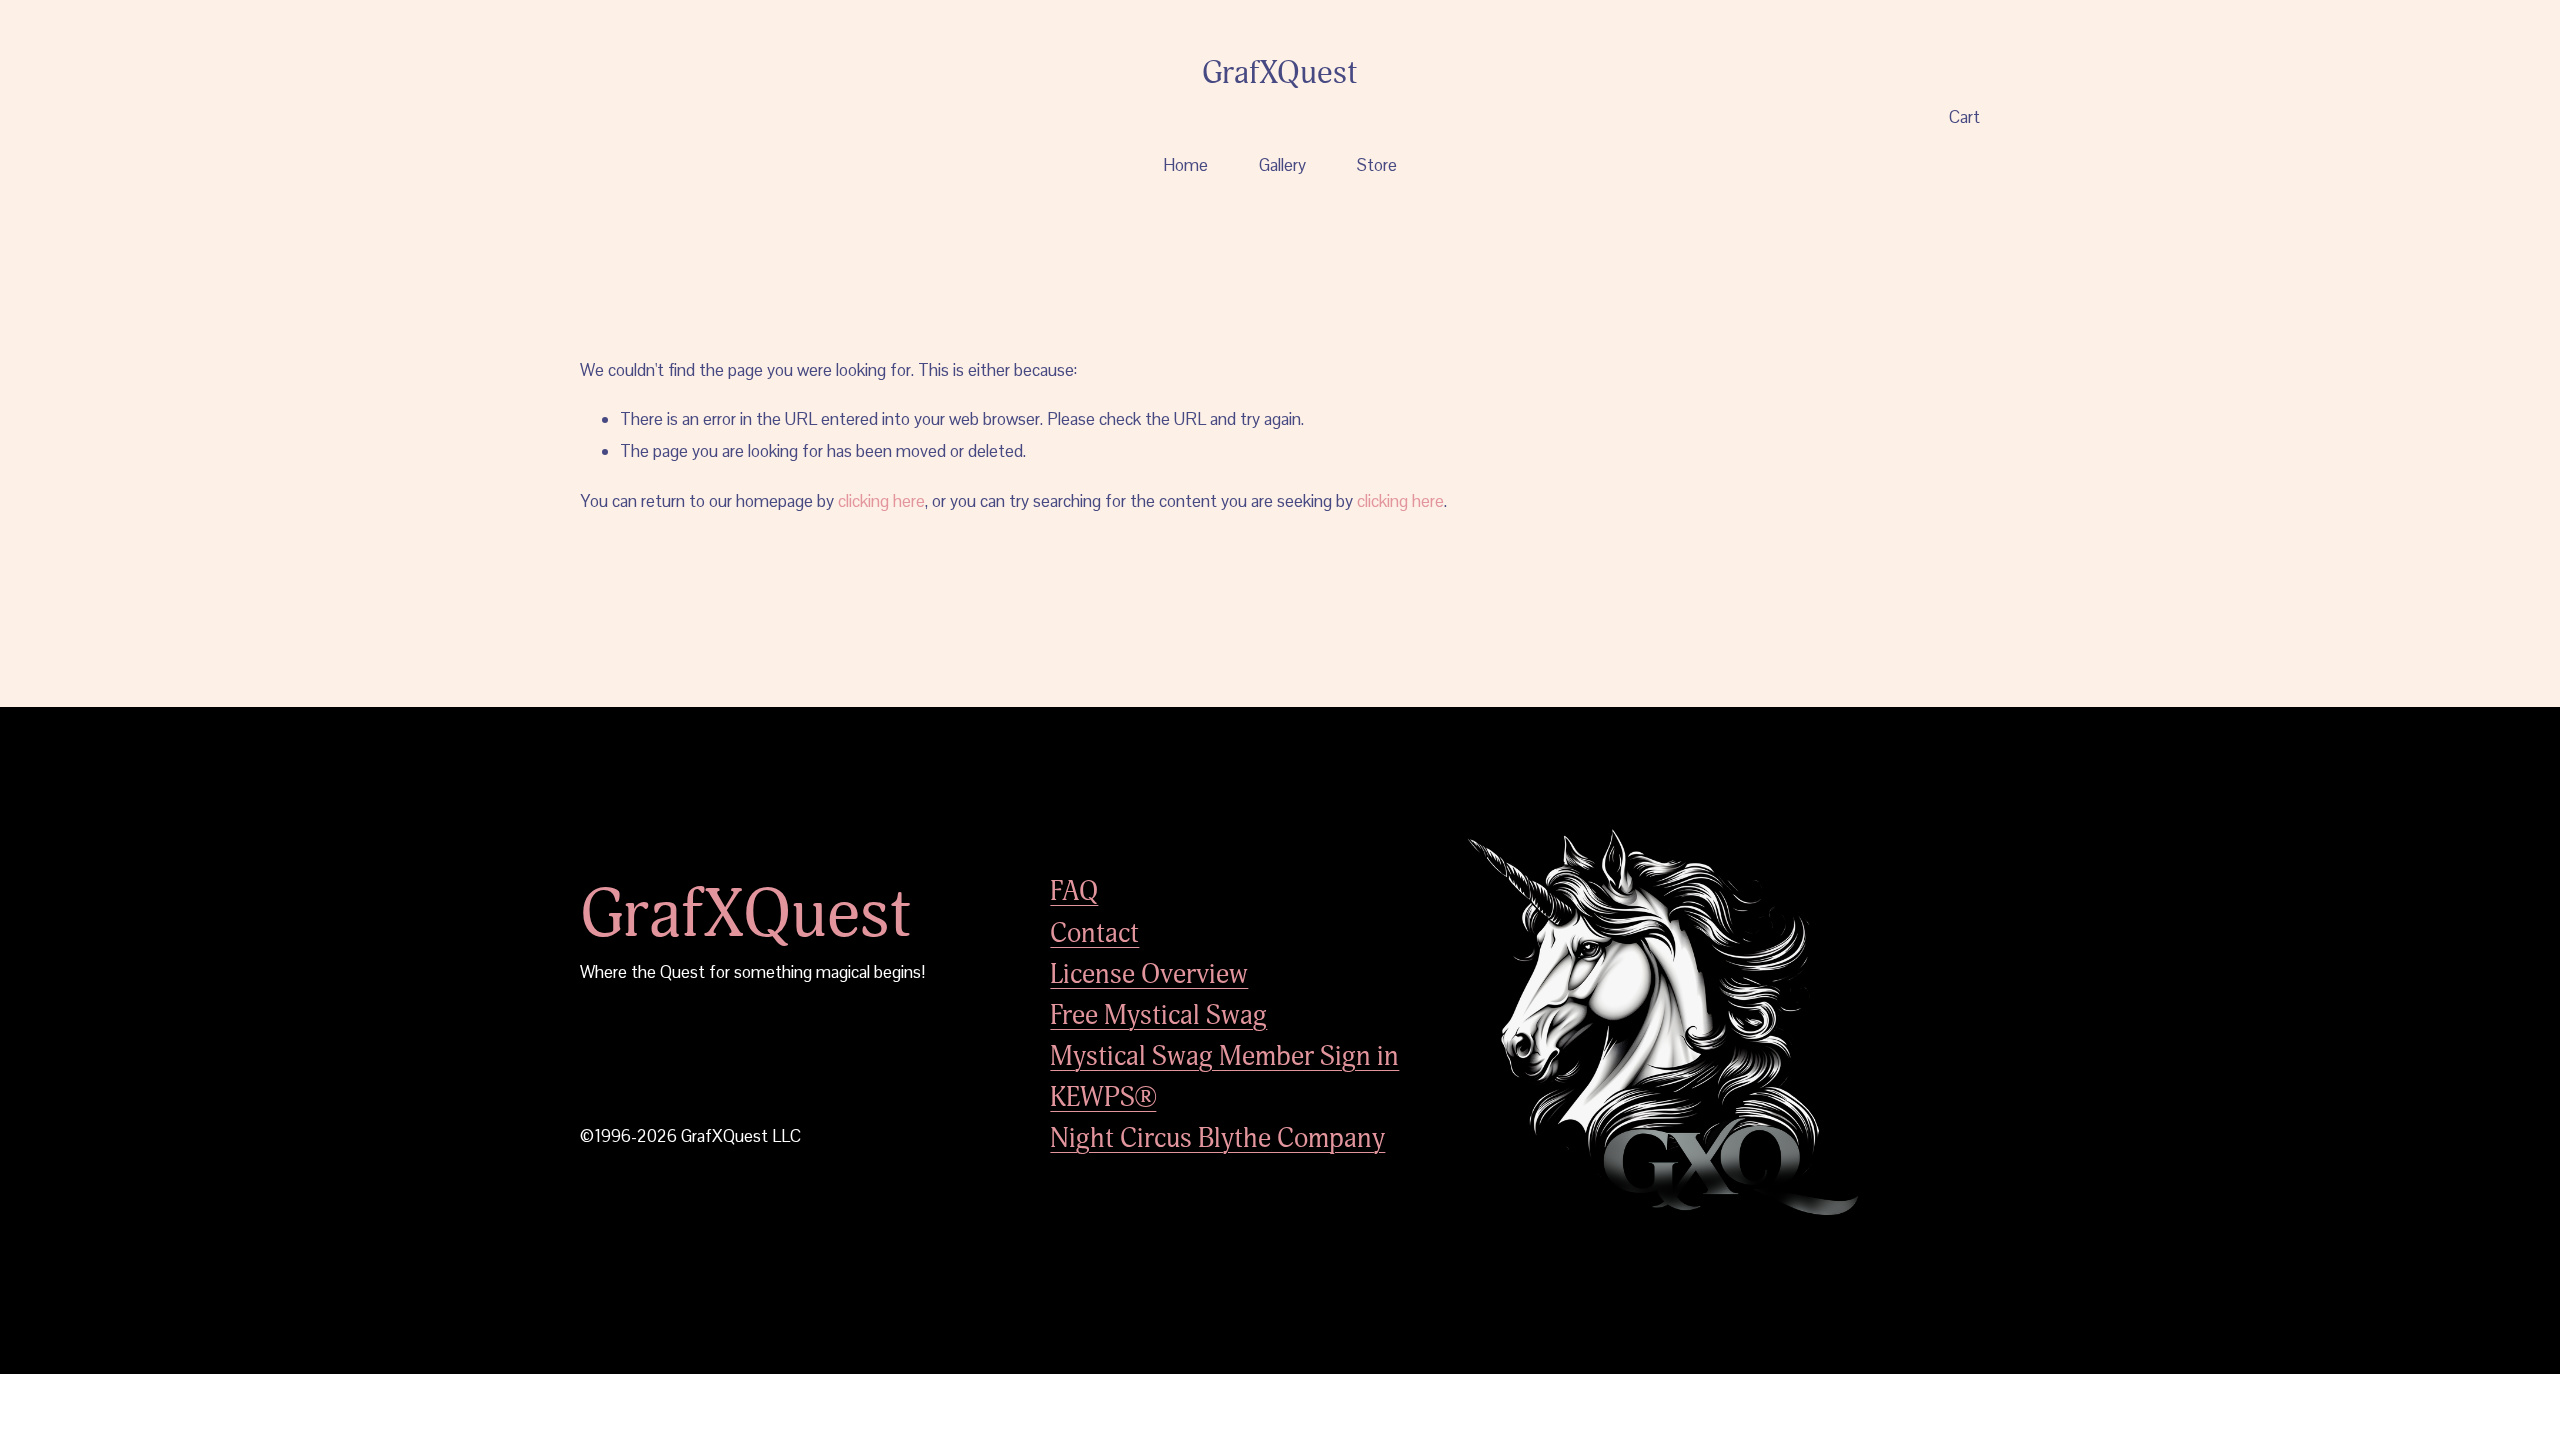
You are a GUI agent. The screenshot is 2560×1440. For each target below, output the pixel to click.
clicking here (881, 501)
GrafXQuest (1280, 73)
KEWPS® (1103, 1097)
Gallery (1282, 165)
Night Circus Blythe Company (1217, 1138)
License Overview (1149, 974)
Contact (1094, 933)
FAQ (1074, 891)
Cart (1964, 117)
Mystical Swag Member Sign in (1224, 1056)
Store (1377, 165)
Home (1185, 165)
